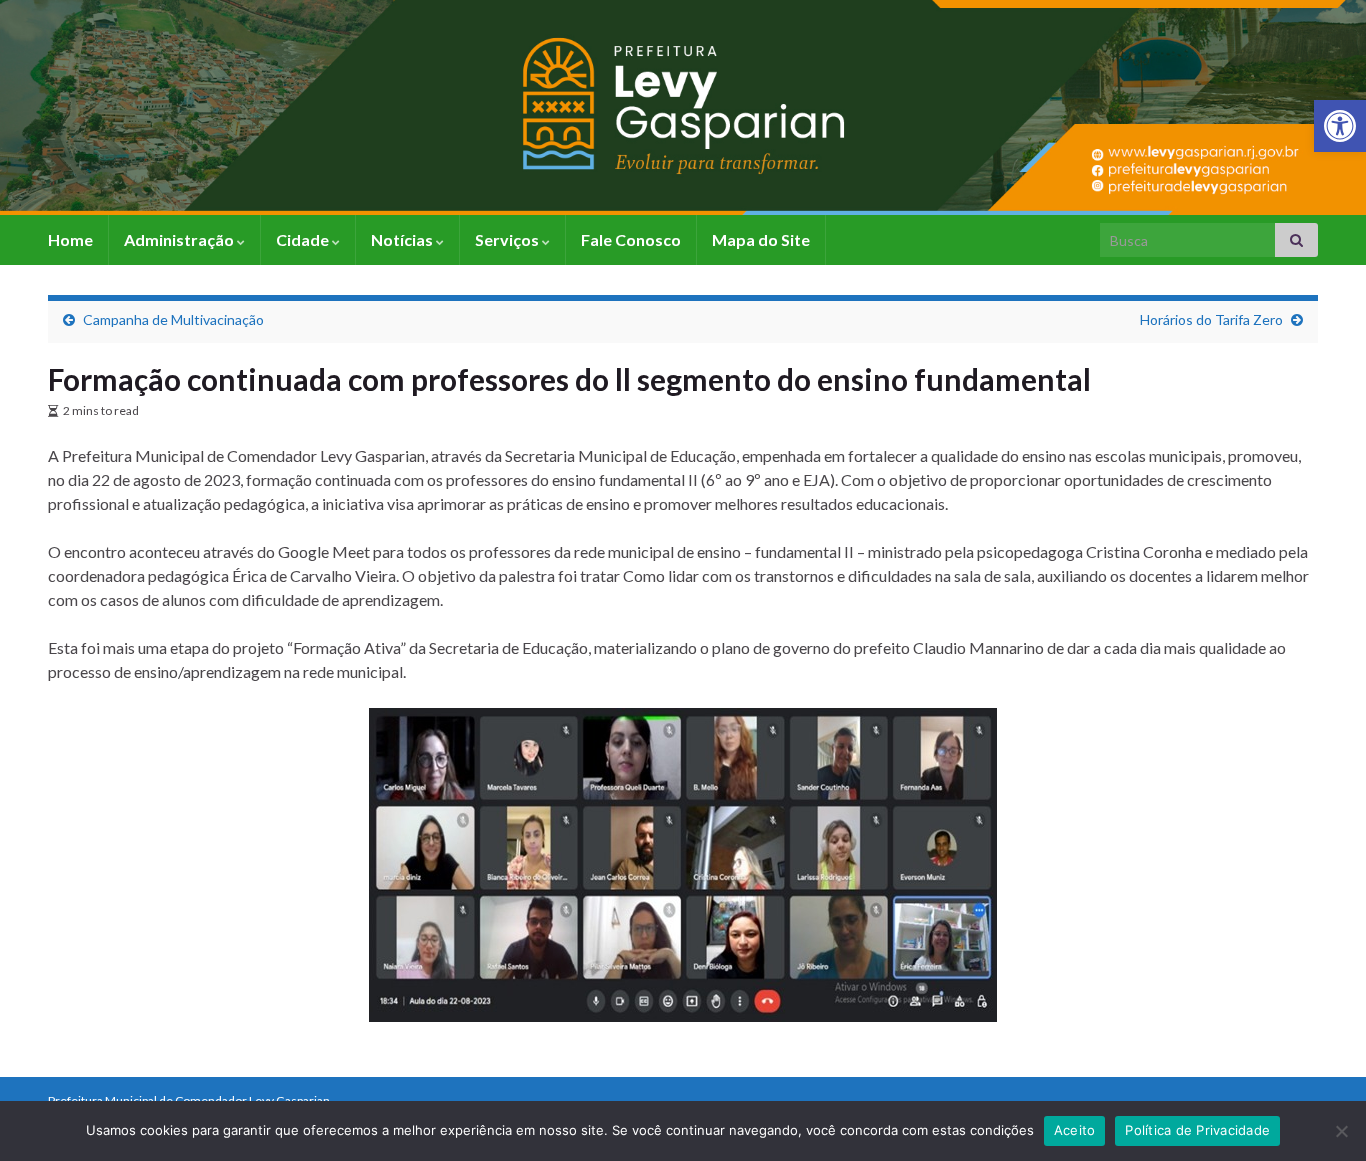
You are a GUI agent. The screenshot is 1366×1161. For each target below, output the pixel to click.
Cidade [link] (304, 239)
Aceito (1075, 1130)
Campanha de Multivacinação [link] (173, 319)
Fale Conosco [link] (631, 239)
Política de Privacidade (1197, 1130)
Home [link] (70, 239)
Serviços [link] (508, 239)
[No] (1341, 1131)
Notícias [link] (403, 239)
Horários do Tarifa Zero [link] (1211, 319)
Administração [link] (180, 239)
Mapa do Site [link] (761, 239)
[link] (1340, 126)
